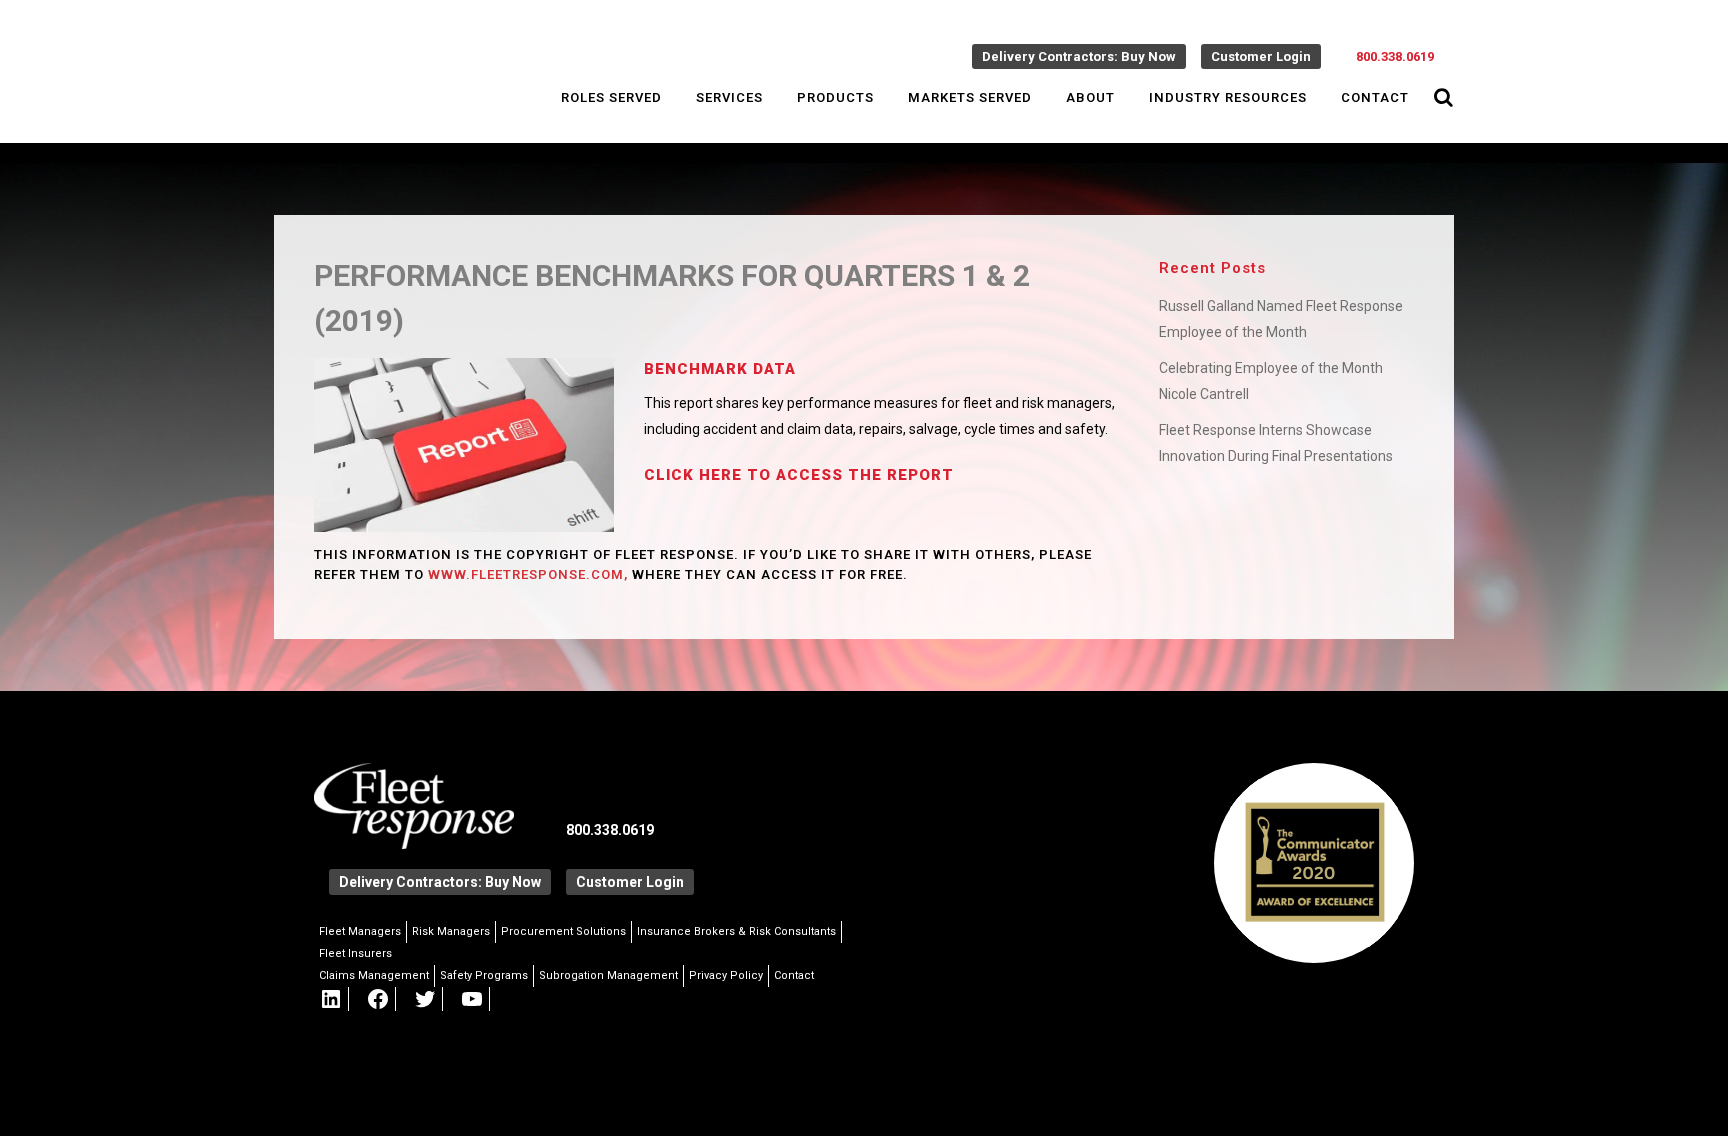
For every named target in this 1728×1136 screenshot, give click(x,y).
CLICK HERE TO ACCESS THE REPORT (799, 475)
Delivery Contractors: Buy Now (1079, 56)
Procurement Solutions (563, 931)
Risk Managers (451, 931)
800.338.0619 (1395, 56)
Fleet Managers (360, 931)
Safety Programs (484, 975)
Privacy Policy (726, 975)
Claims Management (374, 975)
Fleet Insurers (355, 953)
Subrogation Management (608, 975)
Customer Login (1261, 56)
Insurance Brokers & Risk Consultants (736, 931)
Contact (794, 975)
